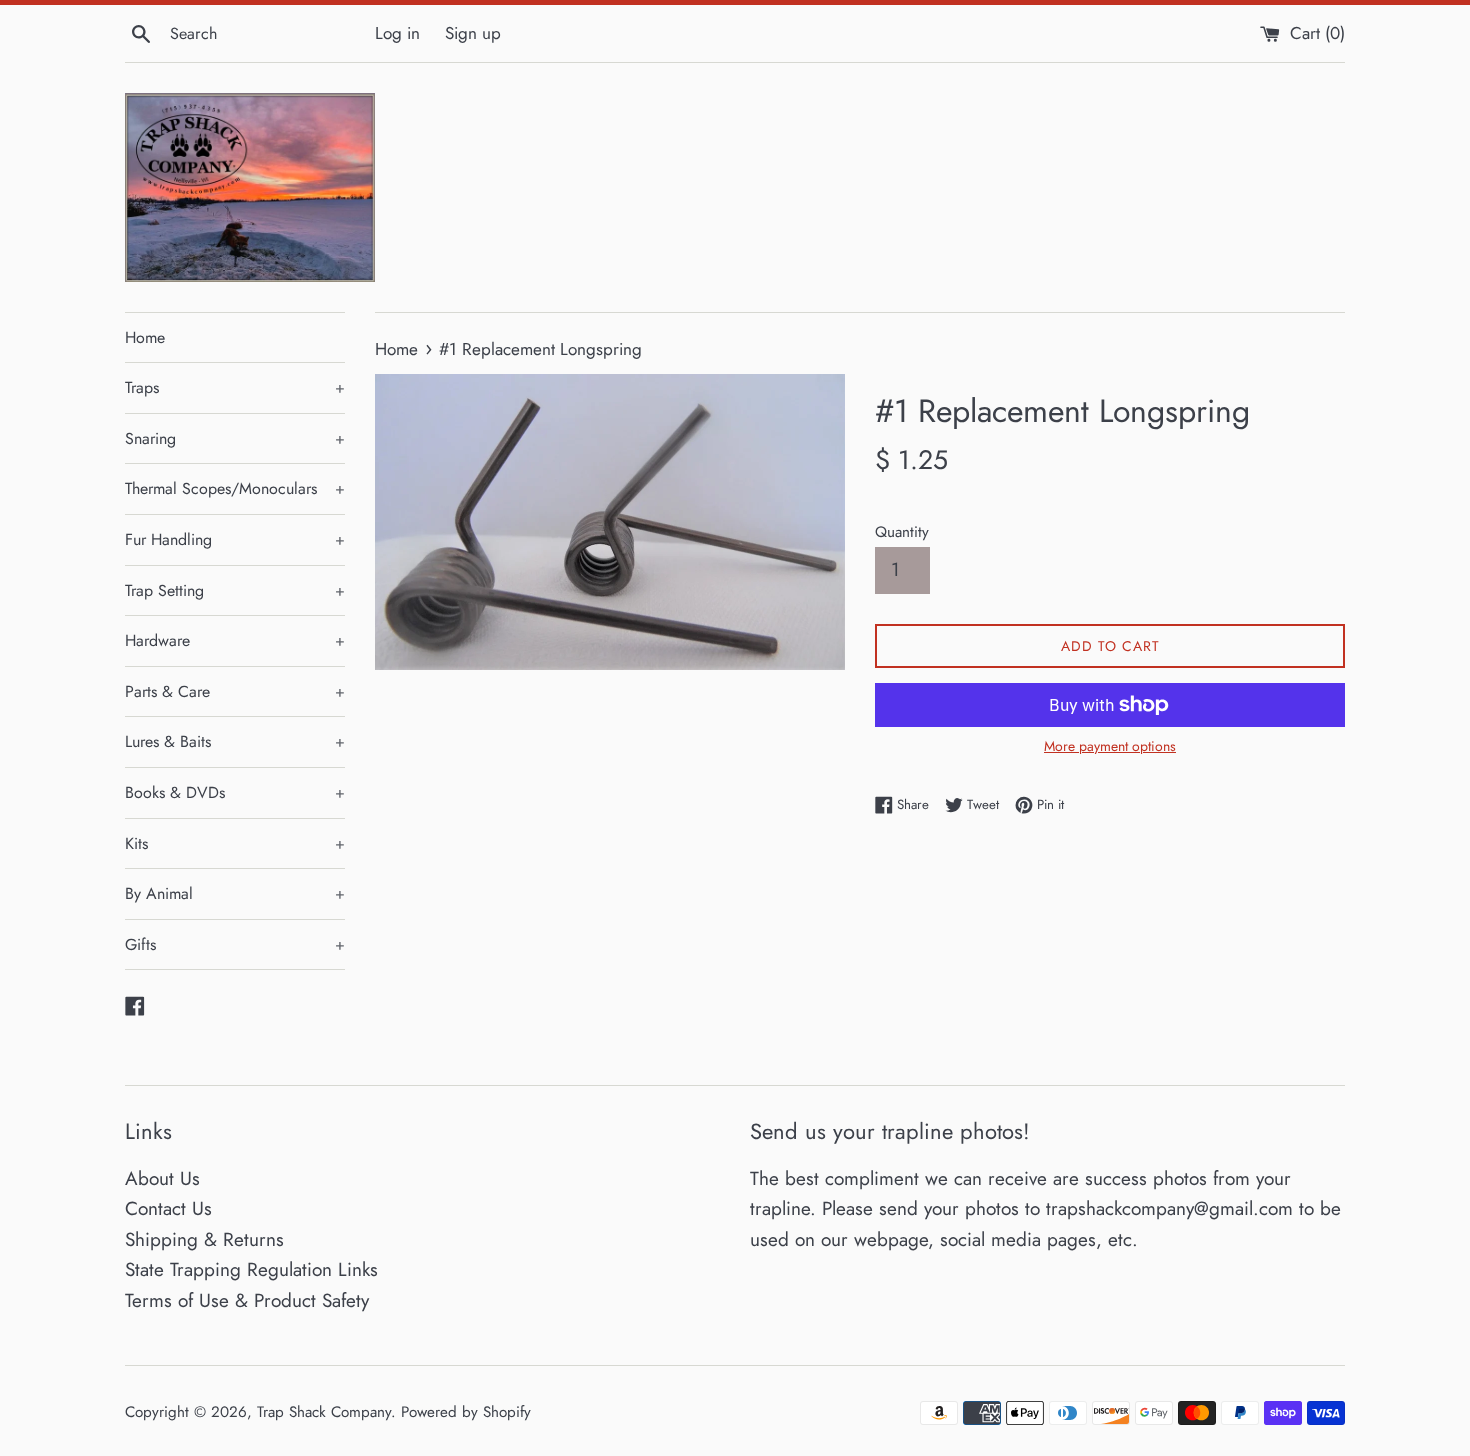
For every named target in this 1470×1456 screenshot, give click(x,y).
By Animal (235, 893)
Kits (235, 843)
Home (145, 337)
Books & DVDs (235, 792)
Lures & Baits (235, 741)
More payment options (1110, 746)
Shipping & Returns (204, 1239)
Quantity (902, 532)
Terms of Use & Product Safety (247, 1300)
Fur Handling (235, 539)
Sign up (473, 33)
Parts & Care (235, 691)
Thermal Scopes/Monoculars (235, 488)
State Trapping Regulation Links (251, 1269)
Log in (397, 33)
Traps (235, 387)
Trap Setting (235, 590)
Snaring (235, 438)
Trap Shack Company (324, 1412)
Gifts (235, 944)
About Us (162, 1178)
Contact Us (168, 1208)
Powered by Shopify (466, 1412)
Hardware (235, 640)
